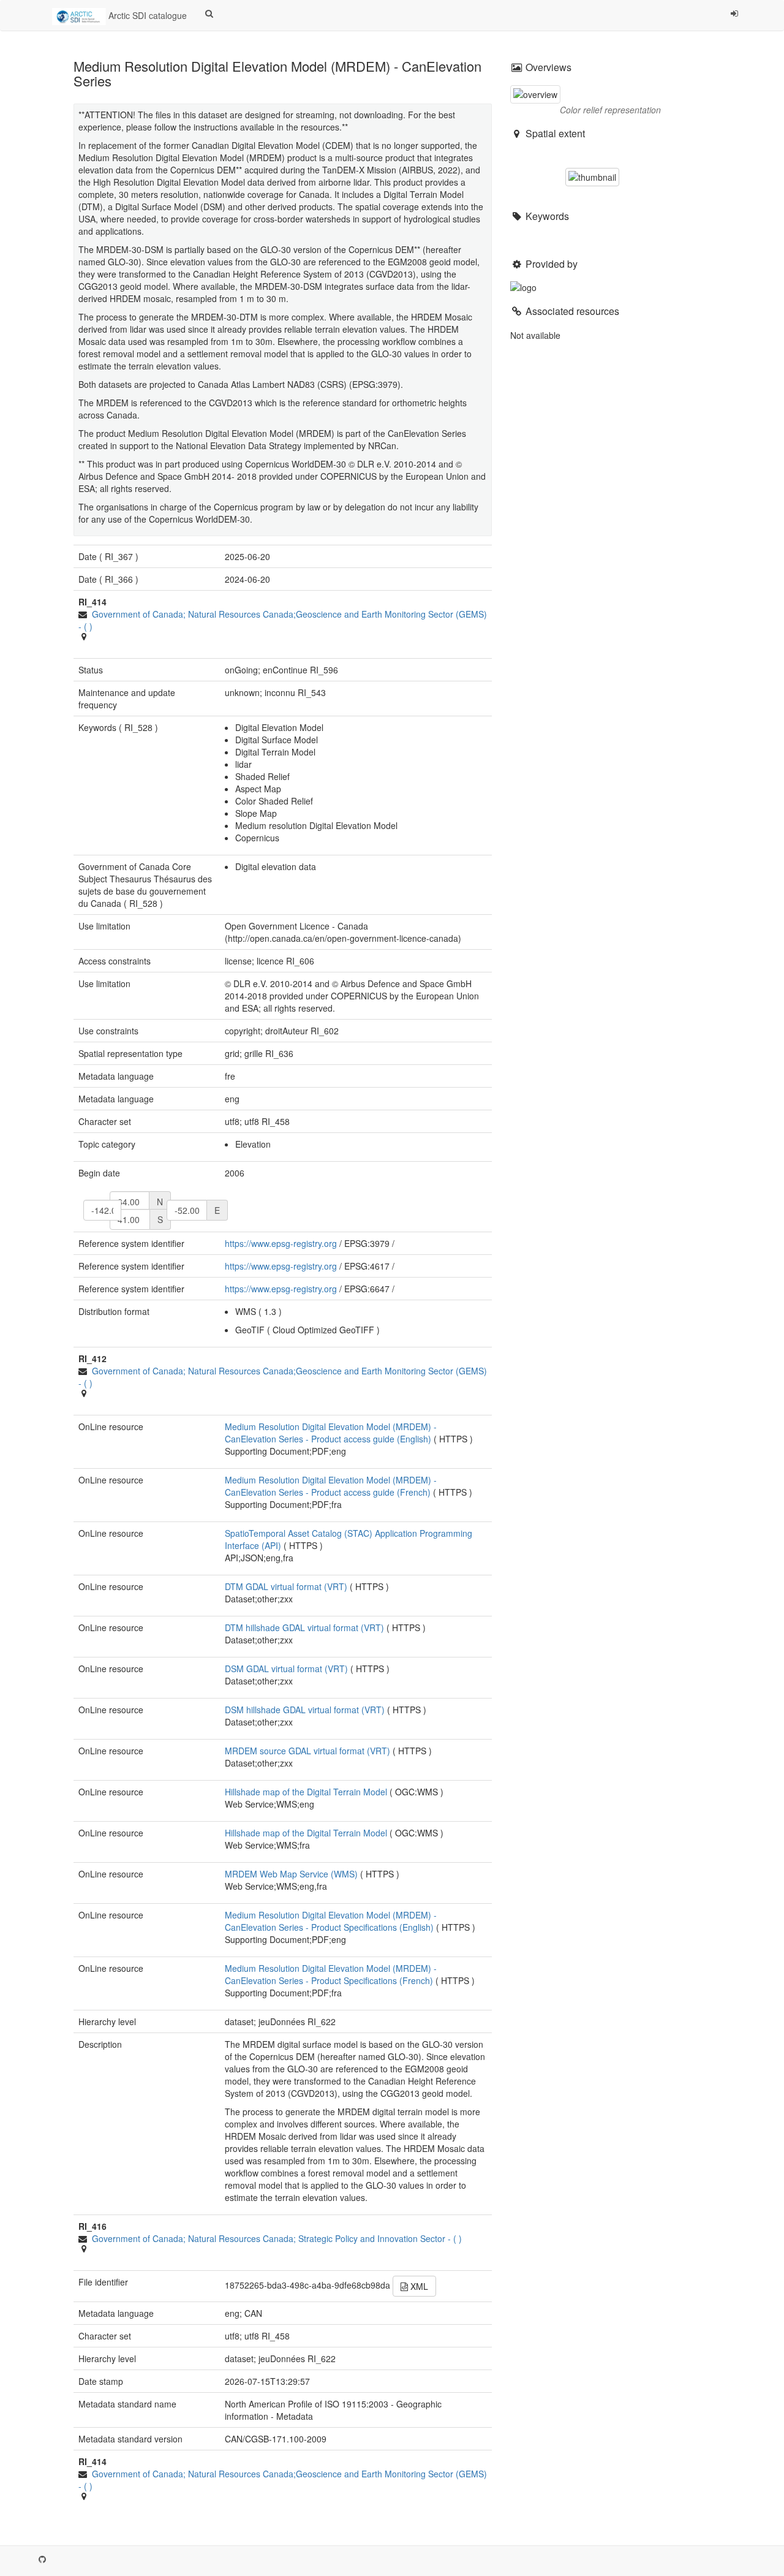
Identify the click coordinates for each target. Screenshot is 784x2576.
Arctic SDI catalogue (146, 15)
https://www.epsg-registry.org (281, 1243)
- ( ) (277, 2238)
